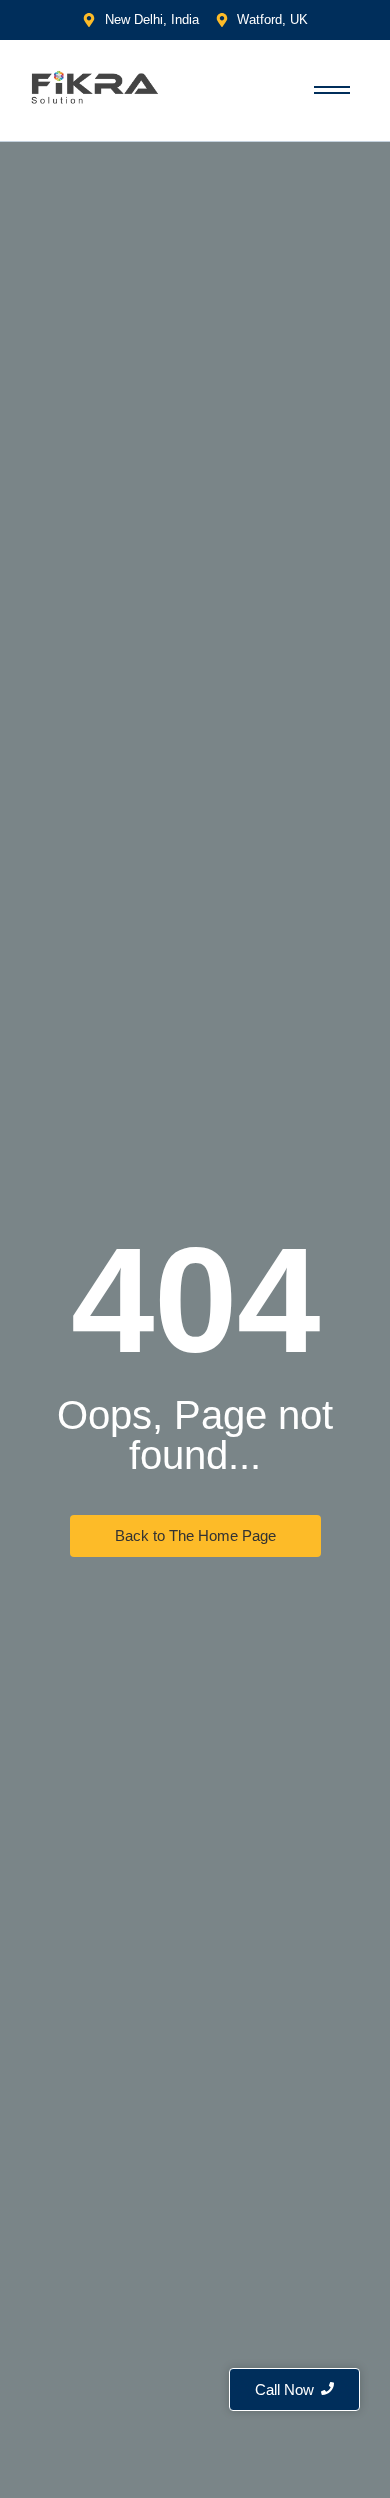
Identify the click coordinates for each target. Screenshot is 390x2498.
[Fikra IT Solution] (95, 87)
